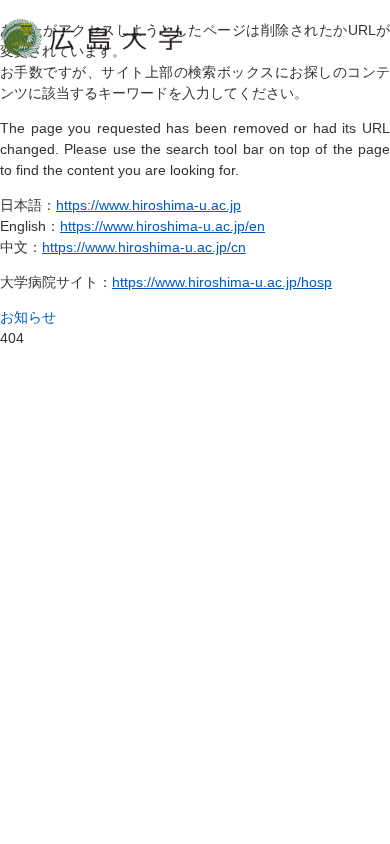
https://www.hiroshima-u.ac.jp (148, 205)
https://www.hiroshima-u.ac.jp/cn (144, 247)
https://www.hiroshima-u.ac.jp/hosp (222, 282)
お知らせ (28, 317)
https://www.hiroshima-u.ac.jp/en (162, 226)
